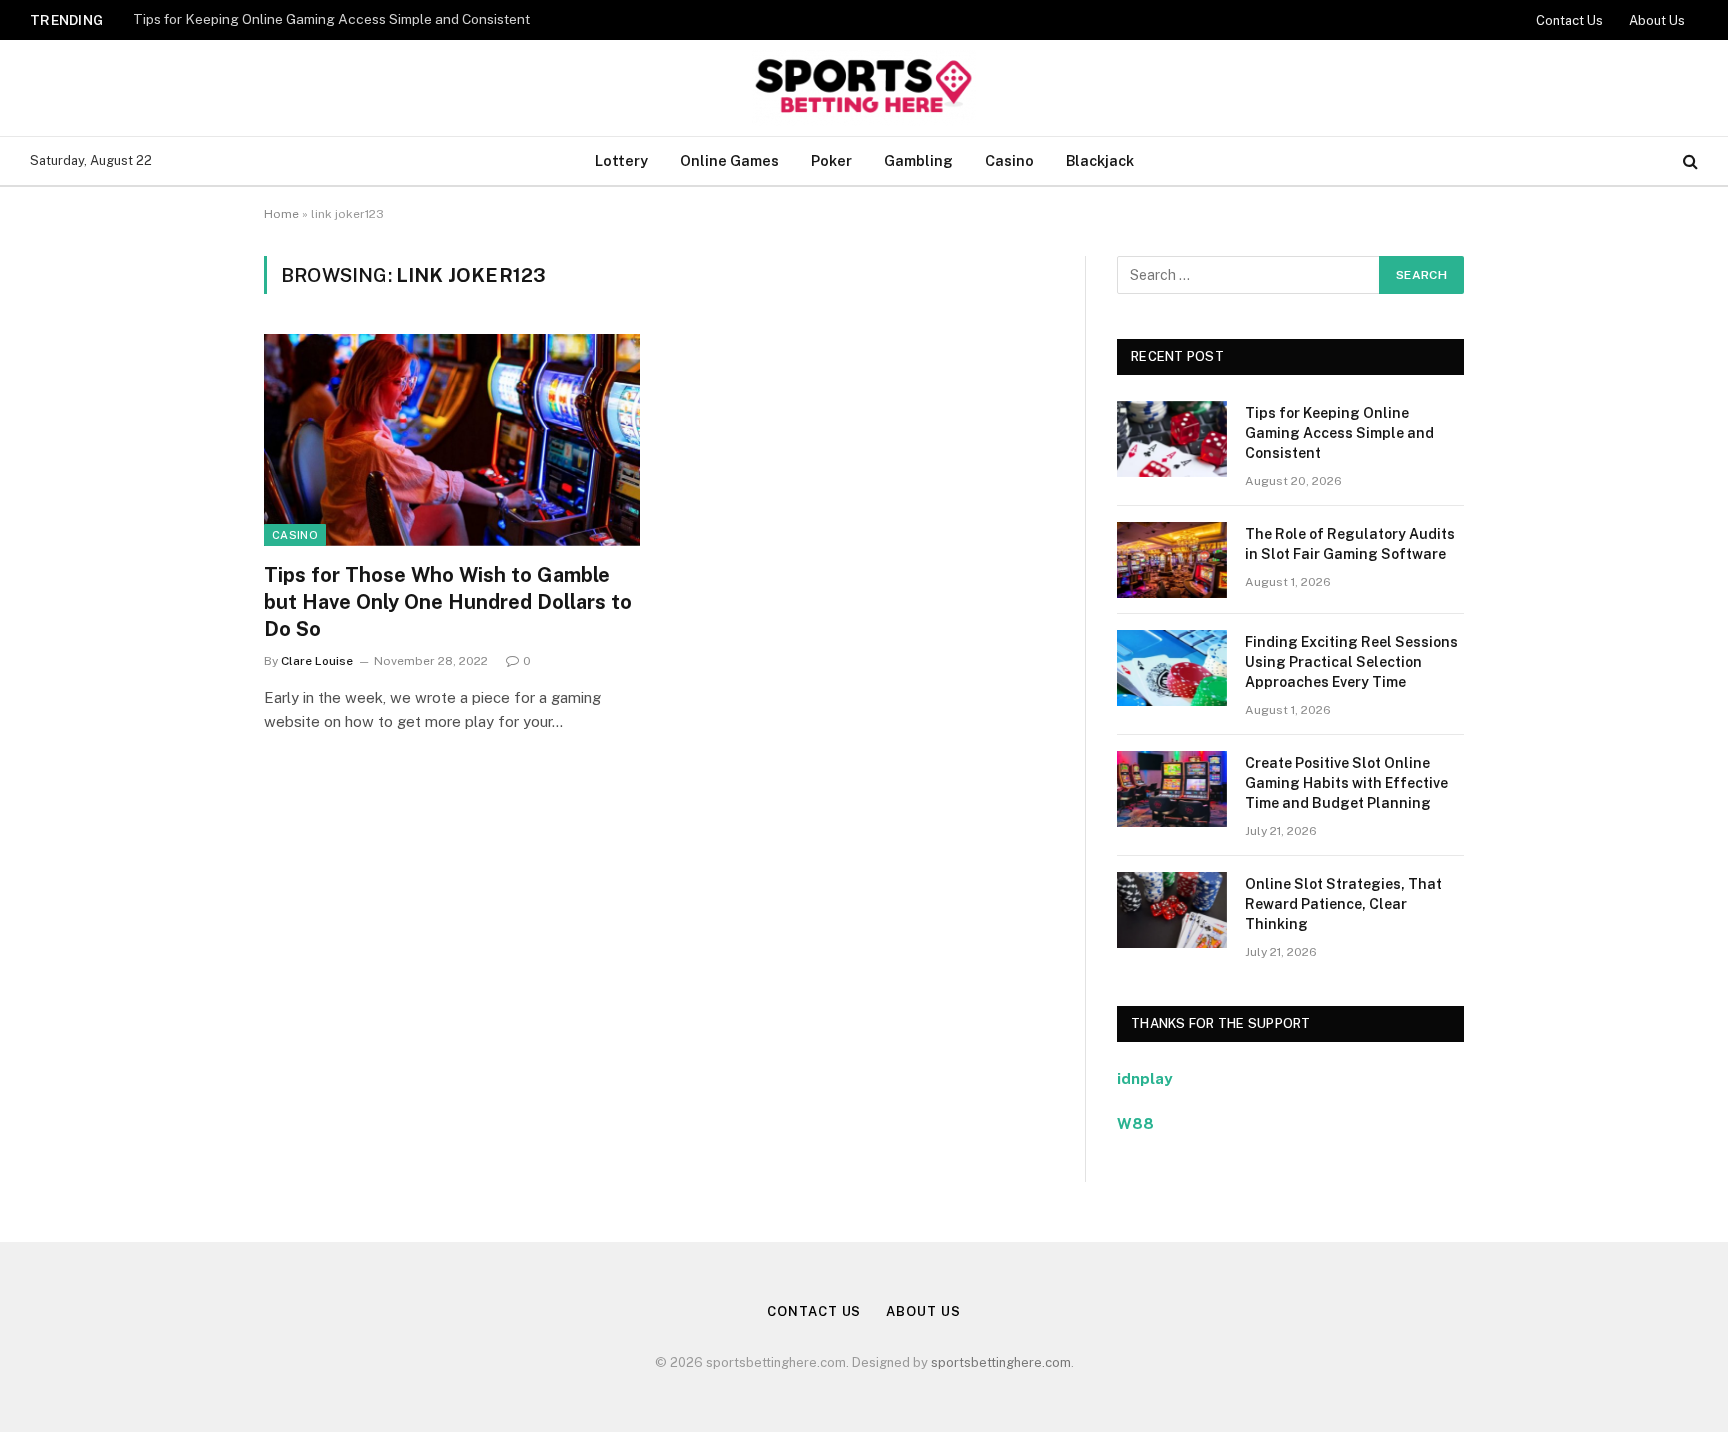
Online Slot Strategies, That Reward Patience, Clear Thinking (1343, 904)
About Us (1657, 20)
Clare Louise (317, 661)
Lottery (621, 160)
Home (281, 214)
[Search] (1688, 161)
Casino (1009, 160)
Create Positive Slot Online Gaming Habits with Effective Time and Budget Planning (1346, 783)
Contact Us (1569, 20)
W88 (1135, 1123)
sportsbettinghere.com (1001, 1362)
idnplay (1144, 1078)
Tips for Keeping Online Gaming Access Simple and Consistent (331, 19)
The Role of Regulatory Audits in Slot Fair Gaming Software (1350, 544)
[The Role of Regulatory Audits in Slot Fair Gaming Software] (1172, 560)
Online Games (729, 160)
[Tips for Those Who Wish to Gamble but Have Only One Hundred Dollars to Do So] (452, 440)
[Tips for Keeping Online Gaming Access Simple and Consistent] (1172, 439)
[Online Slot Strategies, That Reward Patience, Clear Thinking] (1172, 910)
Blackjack (1100, 160)
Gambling (918, 160)
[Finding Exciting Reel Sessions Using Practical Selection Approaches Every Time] (1172, 668)
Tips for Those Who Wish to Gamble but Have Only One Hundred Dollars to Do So (448, 602)
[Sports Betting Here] (863, 88)
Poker (831, 160)
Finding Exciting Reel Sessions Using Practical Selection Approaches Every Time (1351, 662)
